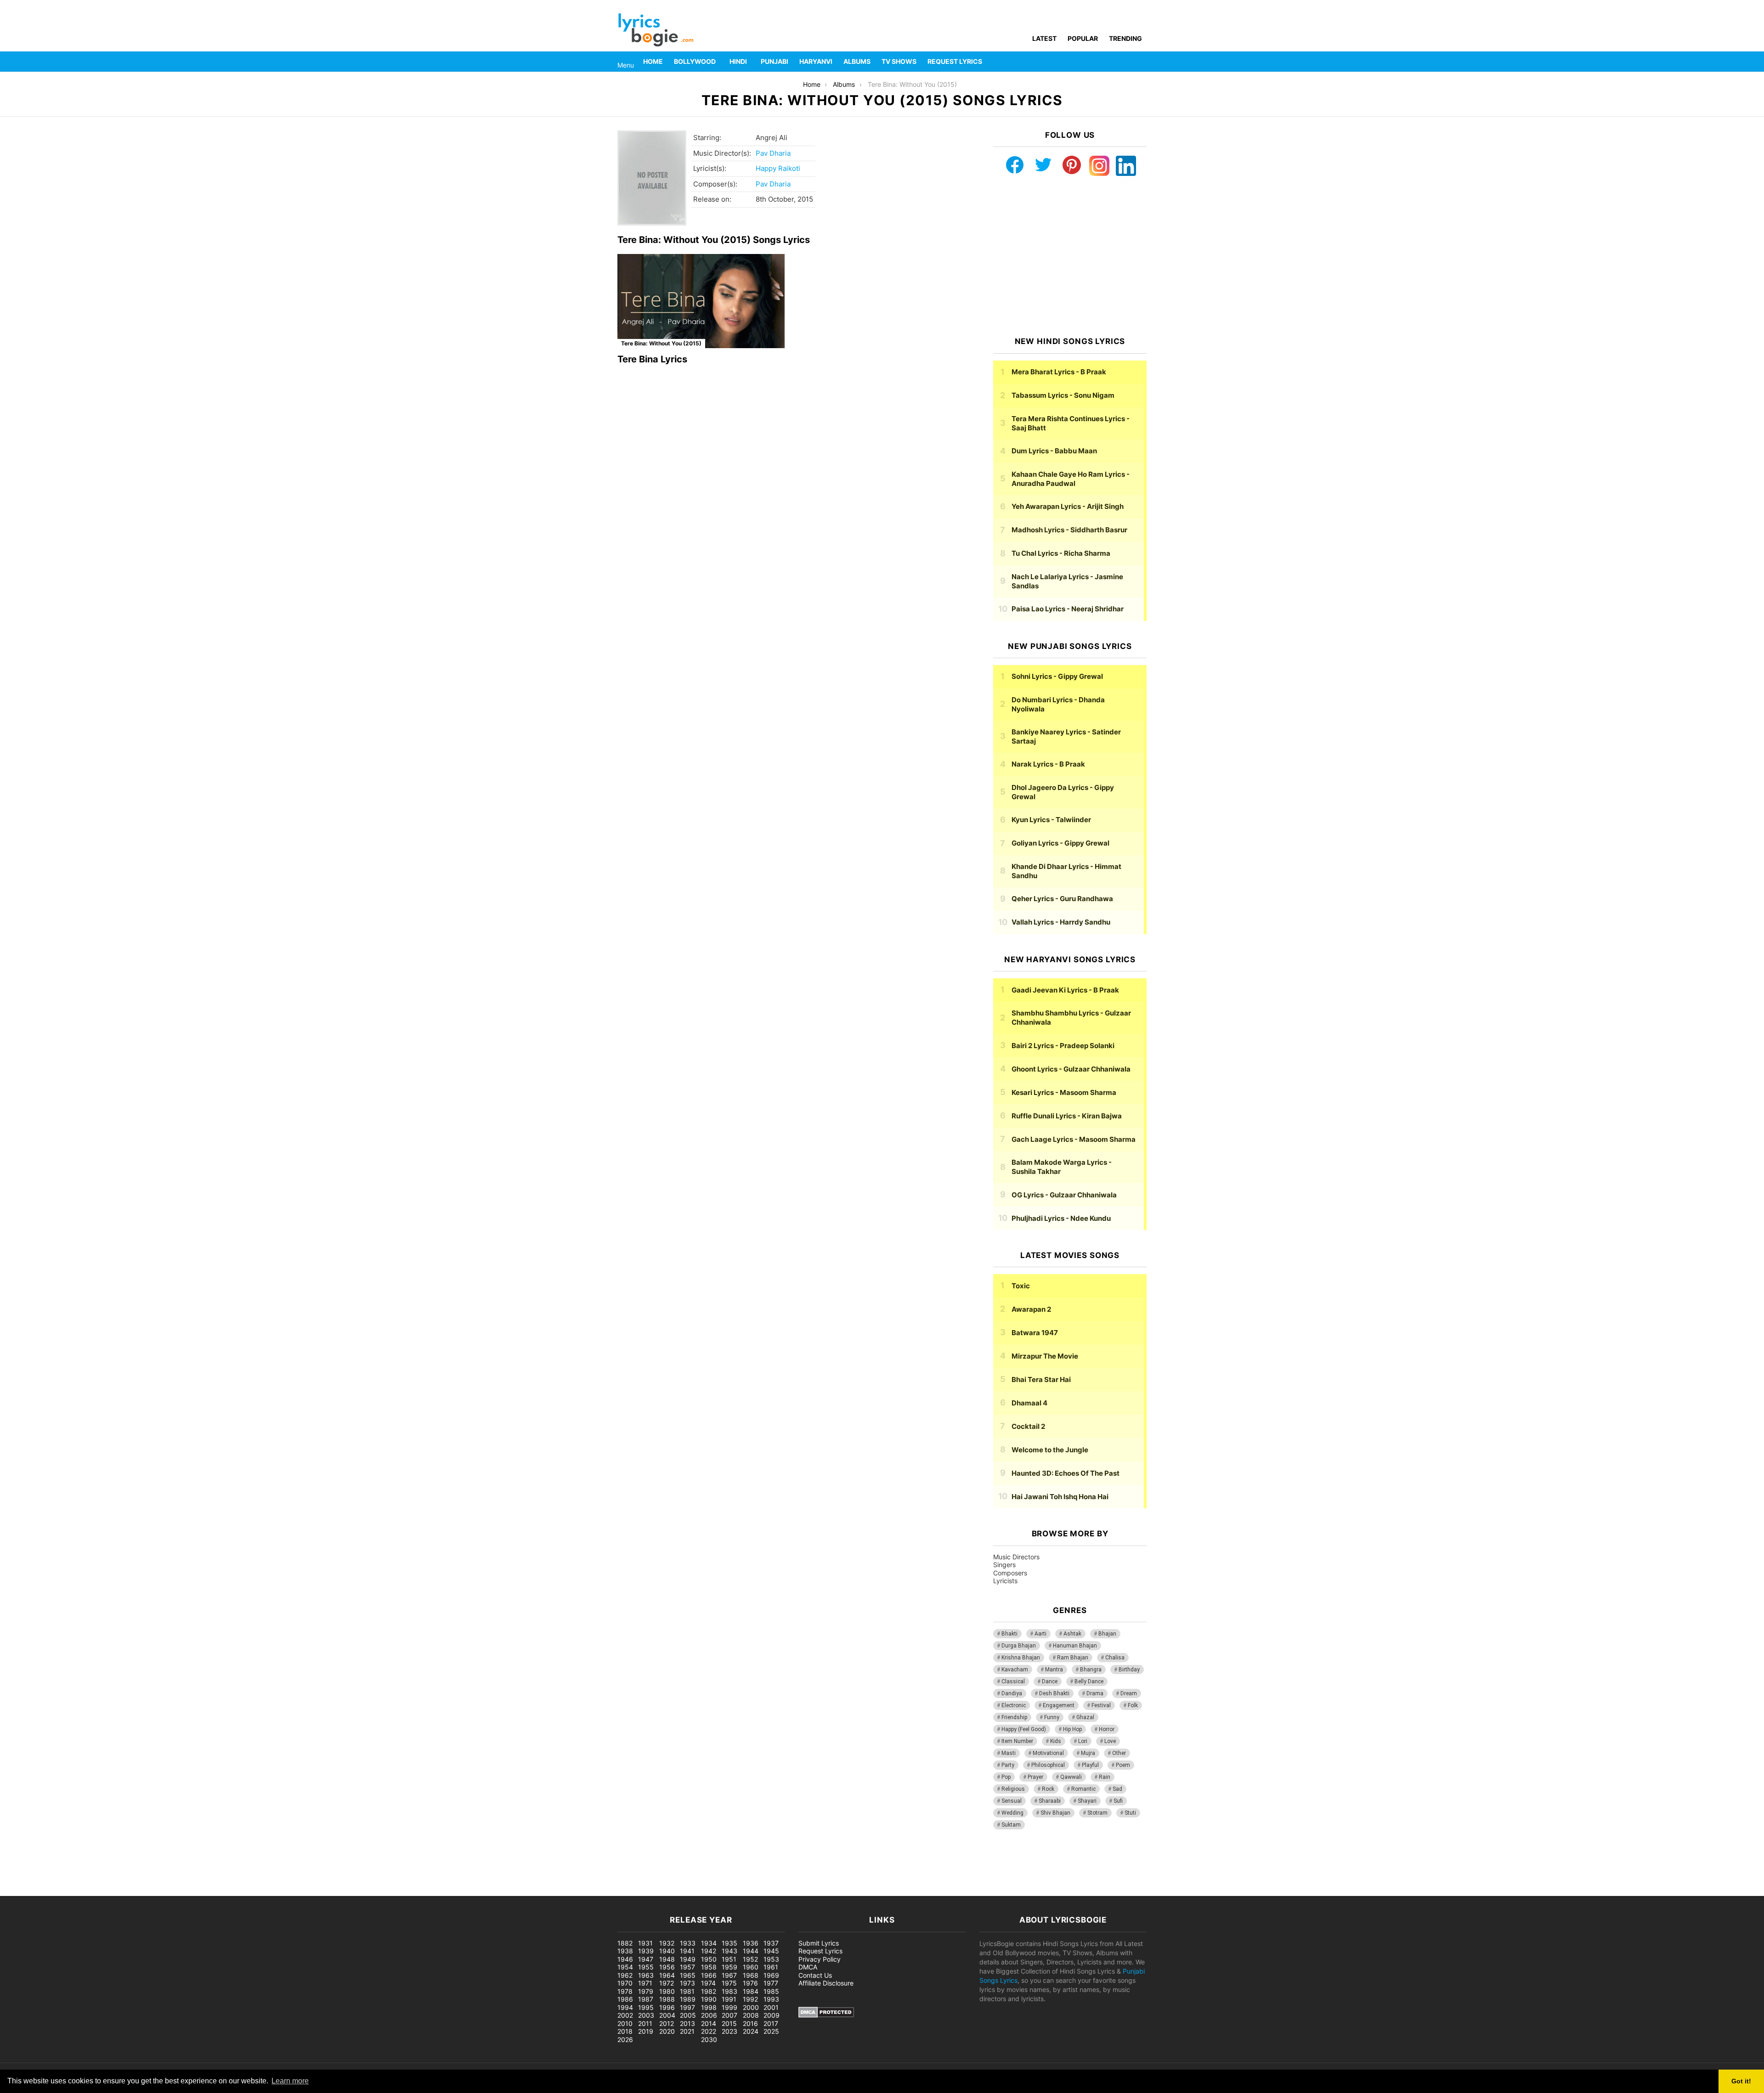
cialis (45, 1891)
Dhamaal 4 (1029, 1403)
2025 (771, 2031)
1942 (709, 1951)
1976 (750, 1983)
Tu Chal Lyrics (1061, 553)
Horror (1107, 1729)
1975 (729, 1983)
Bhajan (1107, 1634)
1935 (729, 1943)
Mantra (1054, 1670)
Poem (1123, 1765)
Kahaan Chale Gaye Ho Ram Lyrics (1071, 479)
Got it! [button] (1741, 2081)
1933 (688, 1943)
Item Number (1017, 1741)
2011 (645, 2023)
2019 (646, 2031)
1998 (709, 2007)
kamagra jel (163, 1891)
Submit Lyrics (819, 1943)
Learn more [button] (290, 2081)
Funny (1052, 1717)
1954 (625, 1967)
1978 (625, 1991)
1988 (667, 1999)
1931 (645, 1943)
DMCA (808, 1967)
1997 (687, 2007)
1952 (750, 1959)
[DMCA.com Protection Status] (826, 2015)
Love (1110, 1741)
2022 (709, 2031)
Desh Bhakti (1054, 1693)
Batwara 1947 (1035, 1333)
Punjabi (775, 61)
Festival (1101, 1705)
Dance (1050, 1681)
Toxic (1021, 1286)
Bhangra (1091, 1670)
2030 (709, 2039)
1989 (688, 1999)
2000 (751, 2007)
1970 (625, 1983)
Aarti (1040, 1634)
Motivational (1048, 1753)
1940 (667, 1951)
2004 (667, 2015)
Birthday (1129, 1670)
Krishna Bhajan (1021, 1658)
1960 (751, 1967)
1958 (709, 1967)
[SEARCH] (1141, 62)
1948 (667, 1959)
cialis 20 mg (18, 1891)
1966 (709, 1975)
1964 (667, 1975)
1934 (709, 1943)
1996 (667, 2007)
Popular (1083, 38)
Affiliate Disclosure (826, 1983)
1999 (729, 2007)
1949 (688, 1959)
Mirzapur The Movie (1045, 1356)
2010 (625, 2023)
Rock (1048, 1789)
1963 (646, 1975)
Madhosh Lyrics (1069, 530)
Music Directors (1016, 1557)
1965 (688, 1975)
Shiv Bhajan (1055, 1813)
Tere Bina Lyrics (652, 359)
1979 (646, 1991)
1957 (687, 1967)
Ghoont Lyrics (1071, 1069)
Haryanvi (816, 61)
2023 (729, 2031)
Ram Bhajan (1073, 1658)
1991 (729, 1999)
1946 (625, 1959)
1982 (709, 1991)
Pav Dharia (773, 153)
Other (1119, 1753)
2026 (625, 2039)
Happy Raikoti (778, 168)
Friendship (1014, 1717)
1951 (729, 1959)
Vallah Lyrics (1061, 922)
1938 (625, 1951)
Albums (857, 61)
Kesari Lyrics (1064, 1092)
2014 (709, 2023)
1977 (771, 1983)
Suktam (1011, 1825)
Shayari (1087, 1801)
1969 (771, 1975)
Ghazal (1085, 1717)
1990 (709, 1999)
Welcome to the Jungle (1050, 1450)
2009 (772, 2015)
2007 (729, 2015)
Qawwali (1071, 1777)
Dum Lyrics (1054, 451)
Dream (1129, 1693)
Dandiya (1012, 1693)
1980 (667, 1991)
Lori (1083, 1741)
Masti (1009, 1753)
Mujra (1088, 1753)
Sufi (1118, 1801)
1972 (667, 1983)
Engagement (1059, 1705)
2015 (729, 2023)
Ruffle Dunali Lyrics (1067, 1116)
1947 (646, 1959)
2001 (771, 2007)
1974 (708, 1983)
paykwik (131, 1891)
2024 (751, 2031)
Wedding (1012, 1813)
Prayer (1035, 1777)
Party (1008, 1765)
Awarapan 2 (1031, 1309)
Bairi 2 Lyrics (1063, 1046)
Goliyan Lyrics (1060, 843)
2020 (667, 2031)
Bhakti (1009, 1634)
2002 (625, 2015)
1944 (751, 1951)
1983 (729, 1991)
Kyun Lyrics (1051, 820)
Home (653, 61)
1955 (646, 1967)
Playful (1090, 1765)
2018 (625, 2031)
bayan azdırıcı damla (85, 1891)
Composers (1010, 1573)
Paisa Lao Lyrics (1068, 609)
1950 (709, 1959)
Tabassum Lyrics (1063, 395)
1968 (751, 1975)
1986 (625, 1999)
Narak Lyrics (1048, 764)
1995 (646, 2007)
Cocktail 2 (1028, 1426)
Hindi (738, 61)
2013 (687, 2023)
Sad (1117, 1789)
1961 (771, 1967)
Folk (1133, 1705)
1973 (687, 1983)
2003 (646, 2015)
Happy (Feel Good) (1024, 1729)
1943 (729, 1951)
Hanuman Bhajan (1075, 1646)
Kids (1056, 1741)
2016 (750, 2023)
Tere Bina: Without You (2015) (661, 343)
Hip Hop (1072, 1729)
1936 (751, 1943)
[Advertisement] (1070, 256)
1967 (729, 1975)
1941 (687, 1951)
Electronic (1014, 1705)
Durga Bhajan (1019, 1646)
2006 (709, 2015)
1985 (771, 1991)
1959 (729, 1967)
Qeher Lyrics (1062, 899)
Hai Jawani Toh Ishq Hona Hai (1060, 1497)
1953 (771, 1959)
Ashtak (1072, 1634)
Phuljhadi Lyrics (1061, 1218)
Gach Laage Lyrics (1074, 1139)
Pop (1006, 1777)
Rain (1105, 1777)
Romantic (1083, 1789)
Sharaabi (1050, 1801)
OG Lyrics (1064, 1195)
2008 (751, 2015)
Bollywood (695, 61)
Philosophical (1048, 1765)
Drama (1095, 1693)
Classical (1013, 1681)
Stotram (1097, 1813)
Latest (1044, 38)
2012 (667, 2023)
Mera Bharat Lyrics (1059, 372)
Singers (1004, 1565)
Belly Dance (1089, 1681)
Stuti (1130, 1813)
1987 (646, 1999)
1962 (625, 1975)
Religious (1013, 1789)
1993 (771, 1999)
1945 (771, 1951)
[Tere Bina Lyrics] (701, 301)
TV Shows (899, 61)
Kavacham (1015, 1670)
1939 (646, 1951)
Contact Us (815, 1975)
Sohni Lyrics (1057, 676)
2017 (771, 2023)
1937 (771, 1943)
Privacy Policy (820, 1959)
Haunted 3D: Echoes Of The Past (1066, 1473)
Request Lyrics (955, 61)
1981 (687, 1991)
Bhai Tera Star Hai (1041, 1379)
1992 (750, 1999)
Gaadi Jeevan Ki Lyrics (1065, 990)
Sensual (1012, 1801)
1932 (667, 1943)
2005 (688, 2015)
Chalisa (1115, 1658)
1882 (625, 1943)
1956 (667, 1967)
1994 (625, 2007)
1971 (645, 1983)
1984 (751, 1991)
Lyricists (1005, 1581)
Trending (1125, 38)
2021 (687, 2031)
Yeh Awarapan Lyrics (1068, 506)
